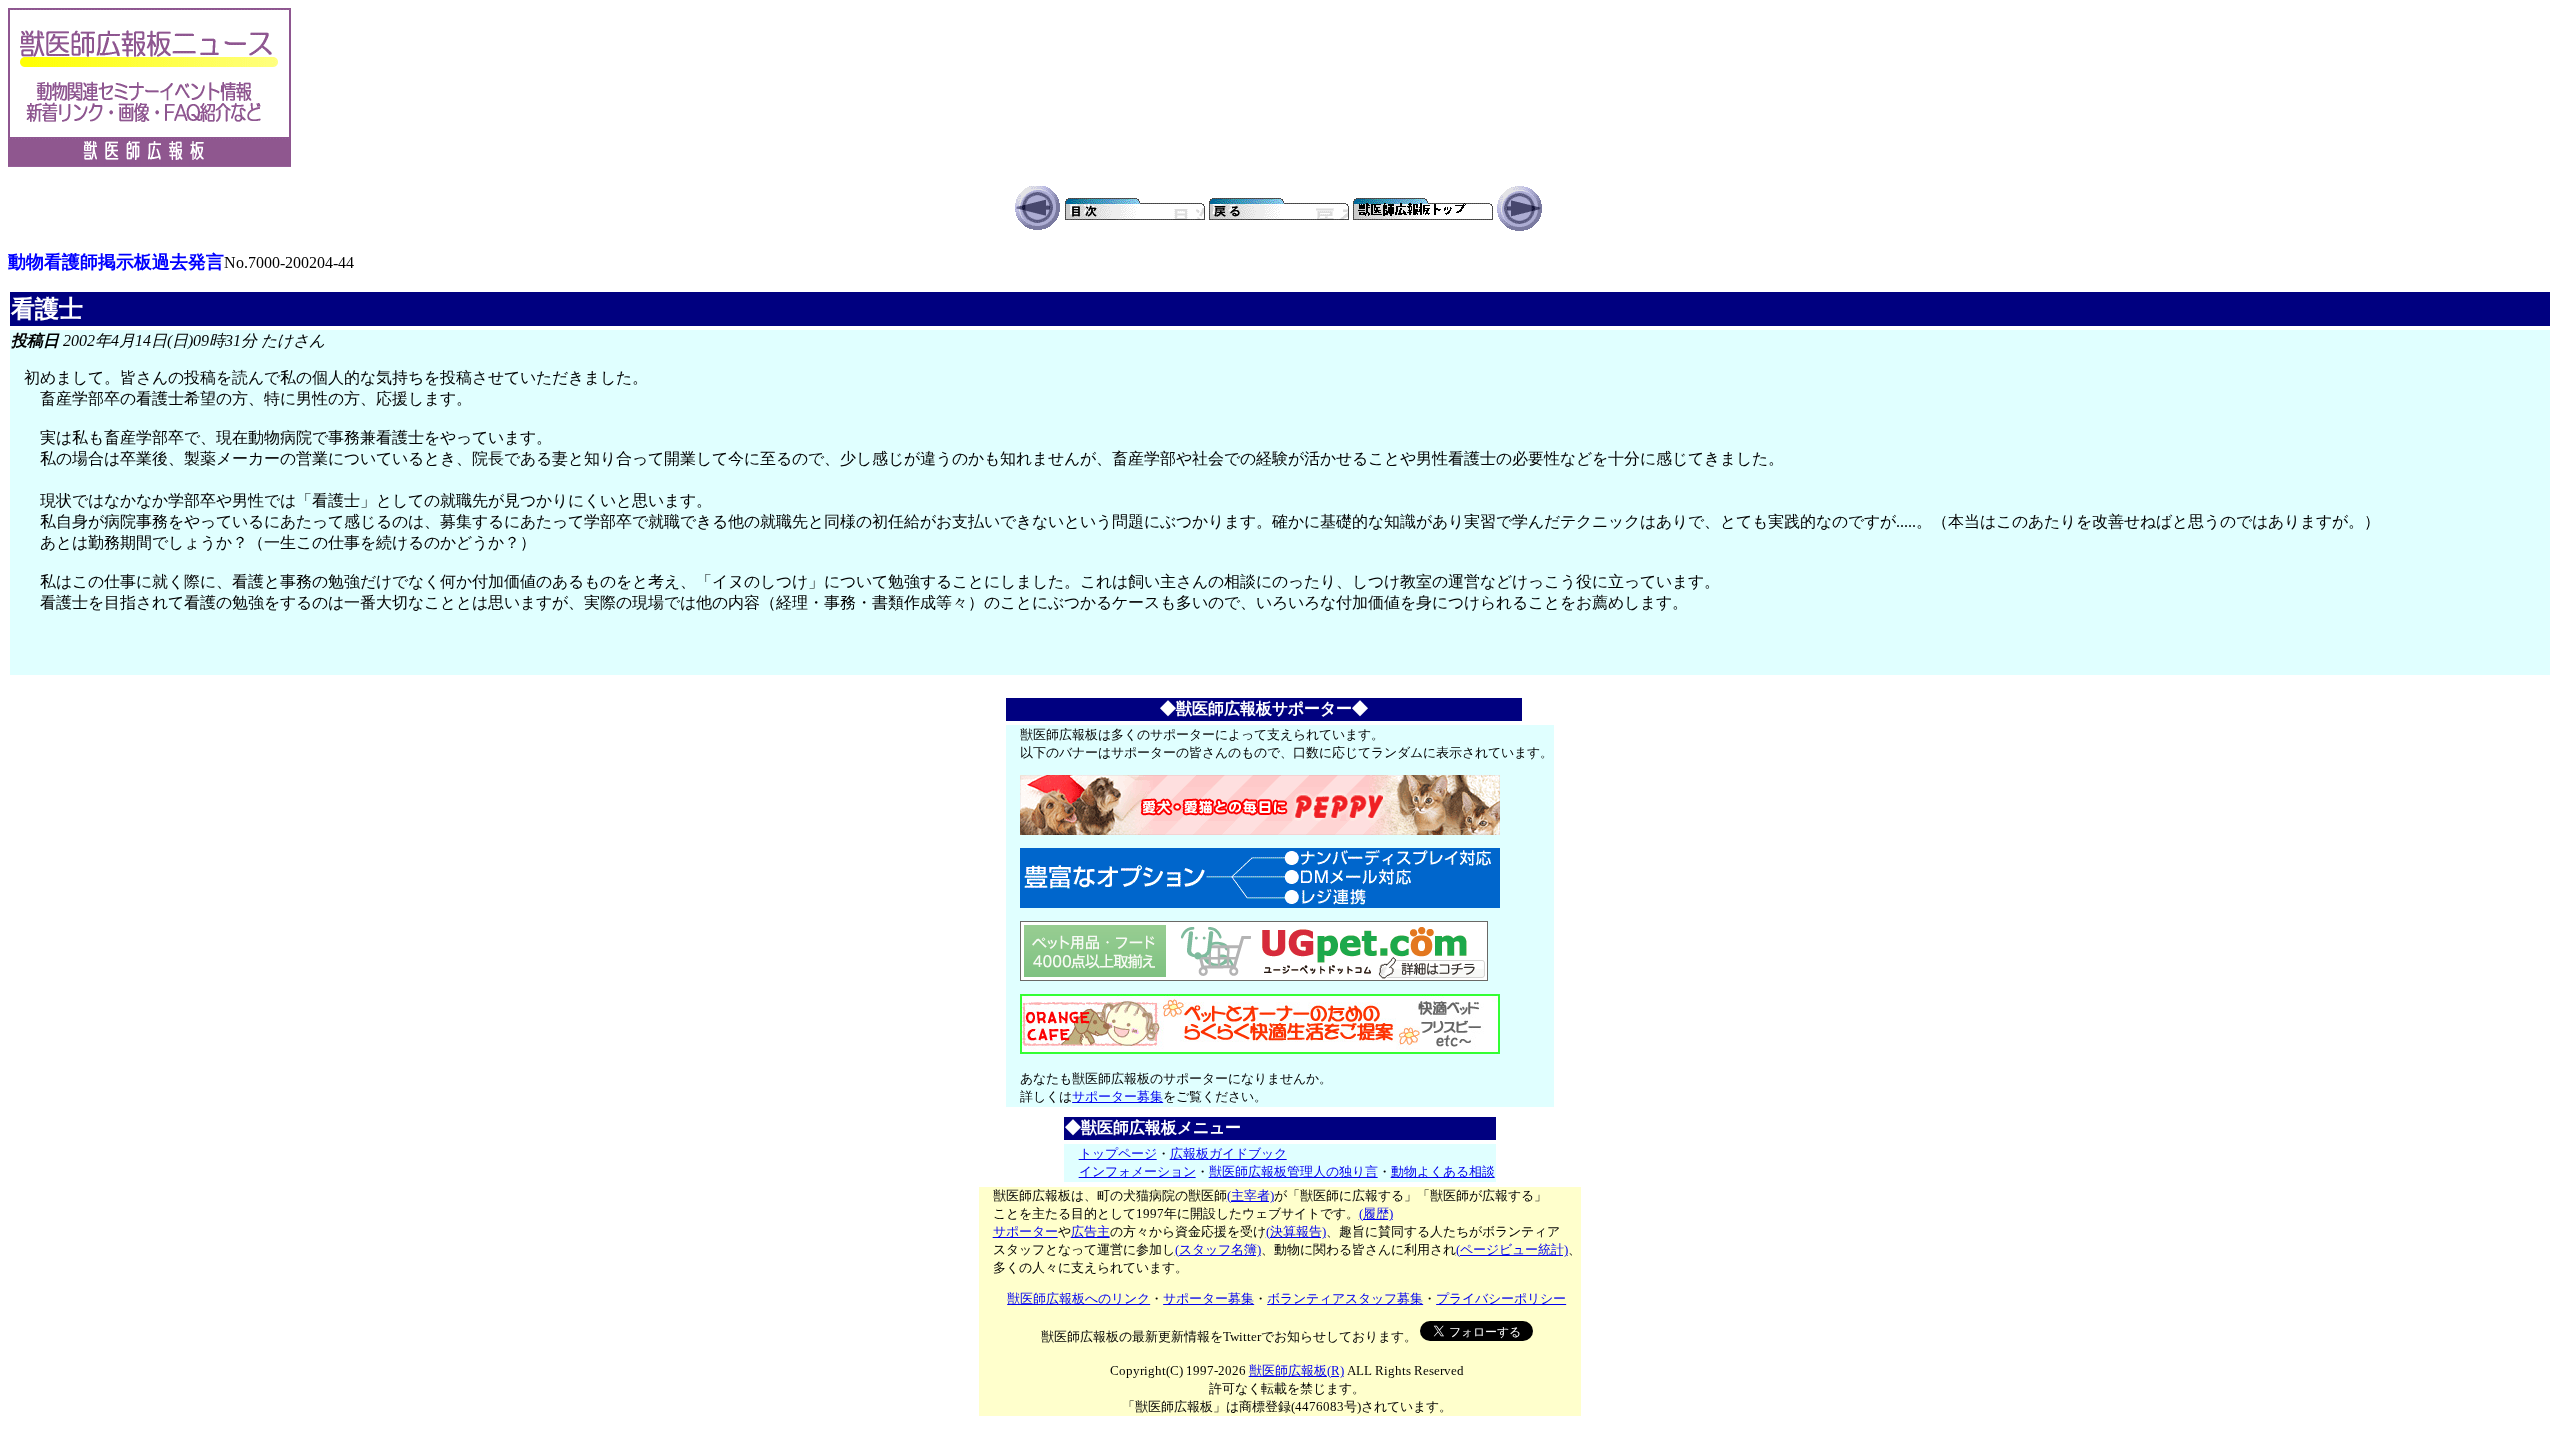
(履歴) (1376, 1213)
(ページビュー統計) (1512, 1249)
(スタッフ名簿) (1218, 1249)
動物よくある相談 (1443, 1171)
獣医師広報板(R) (1296, 1370)
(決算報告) (1296, 1231)
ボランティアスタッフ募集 (1345, 1298)
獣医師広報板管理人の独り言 (1293, 1171)
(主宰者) (1250, 1195)
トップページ (1118, 1153)
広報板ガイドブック (1228, 1153)
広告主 (1090, 1231)
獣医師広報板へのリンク (1078, 1298)
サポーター (1025, 1231)
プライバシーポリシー (1501, 1298)
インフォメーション (1137, 1171)
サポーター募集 (1117, 1096)
